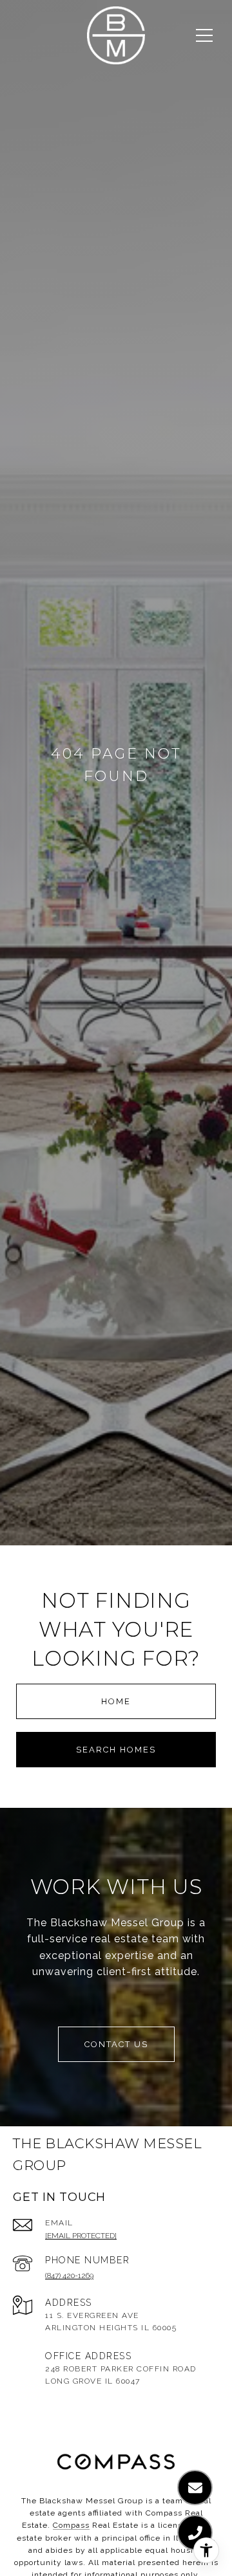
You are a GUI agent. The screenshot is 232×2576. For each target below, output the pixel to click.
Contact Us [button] (116, 2044)
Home (116, 1701)
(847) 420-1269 (69, 2276)
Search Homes (116, 1750)
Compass (71, 2525)
